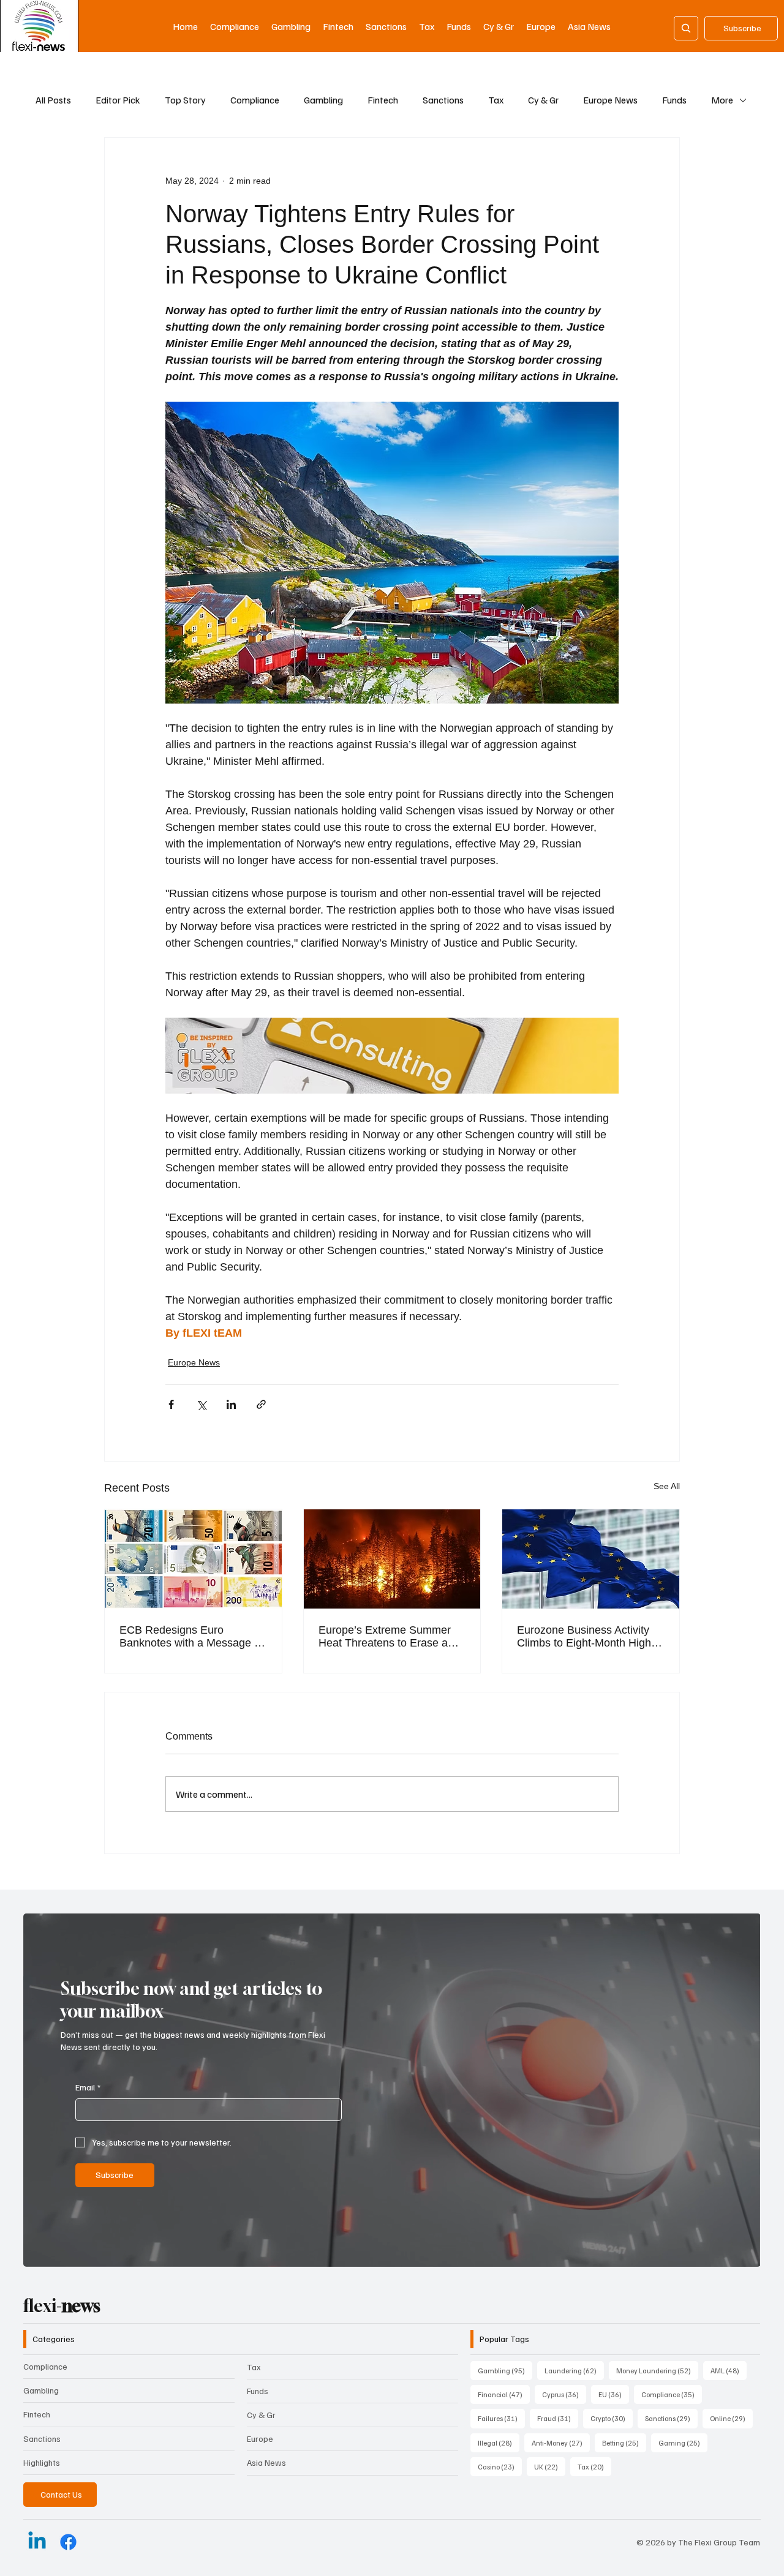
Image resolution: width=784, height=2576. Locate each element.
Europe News (610, 100)
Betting (624, 2443)
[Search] (686, 28)
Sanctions (443, 100)
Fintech (383, 100)
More (722, 100)
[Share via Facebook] (171, 1404)
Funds (674, 100)
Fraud (558, 2418)
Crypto (612, 2418)
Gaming (683, 2443)
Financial (504, 2394)
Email (88, 2087)
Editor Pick (118, 100)
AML (729, 2370)
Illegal (499, 2443)
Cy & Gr (543, 100)
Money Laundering (657, 2370)
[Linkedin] (37, 2542)
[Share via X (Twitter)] (201, 1404)
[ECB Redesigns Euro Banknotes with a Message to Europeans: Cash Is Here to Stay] (193, 1559)
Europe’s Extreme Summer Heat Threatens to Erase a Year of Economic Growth (385, 1637)
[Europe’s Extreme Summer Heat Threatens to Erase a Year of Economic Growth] (392, 1559)
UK (550, 2466)
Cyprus (564, 2394)
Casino (500, 2466)
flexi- (62, 2306)
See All (667, 1486)
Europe (260, 2439)
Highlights (42, 2462)
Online (731, 2418)
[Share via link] (261, 1404)
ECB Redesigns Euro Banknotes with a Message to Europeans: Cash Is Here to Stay (191, 1637)
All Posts (53, 100)
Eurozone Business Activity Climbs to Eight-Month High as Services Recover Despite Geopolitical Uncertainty (588, 1637)
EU (614, 2394)
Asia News (266, 2462)
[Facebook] (68, 2542)
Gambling (323, 100)
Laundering (574, 2370)
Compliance (255, 100)
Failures (501, 2418)
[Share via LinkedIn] (231, 1404)
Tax (496, 100)
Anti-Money (561, 2443)
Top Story (185, 100)
